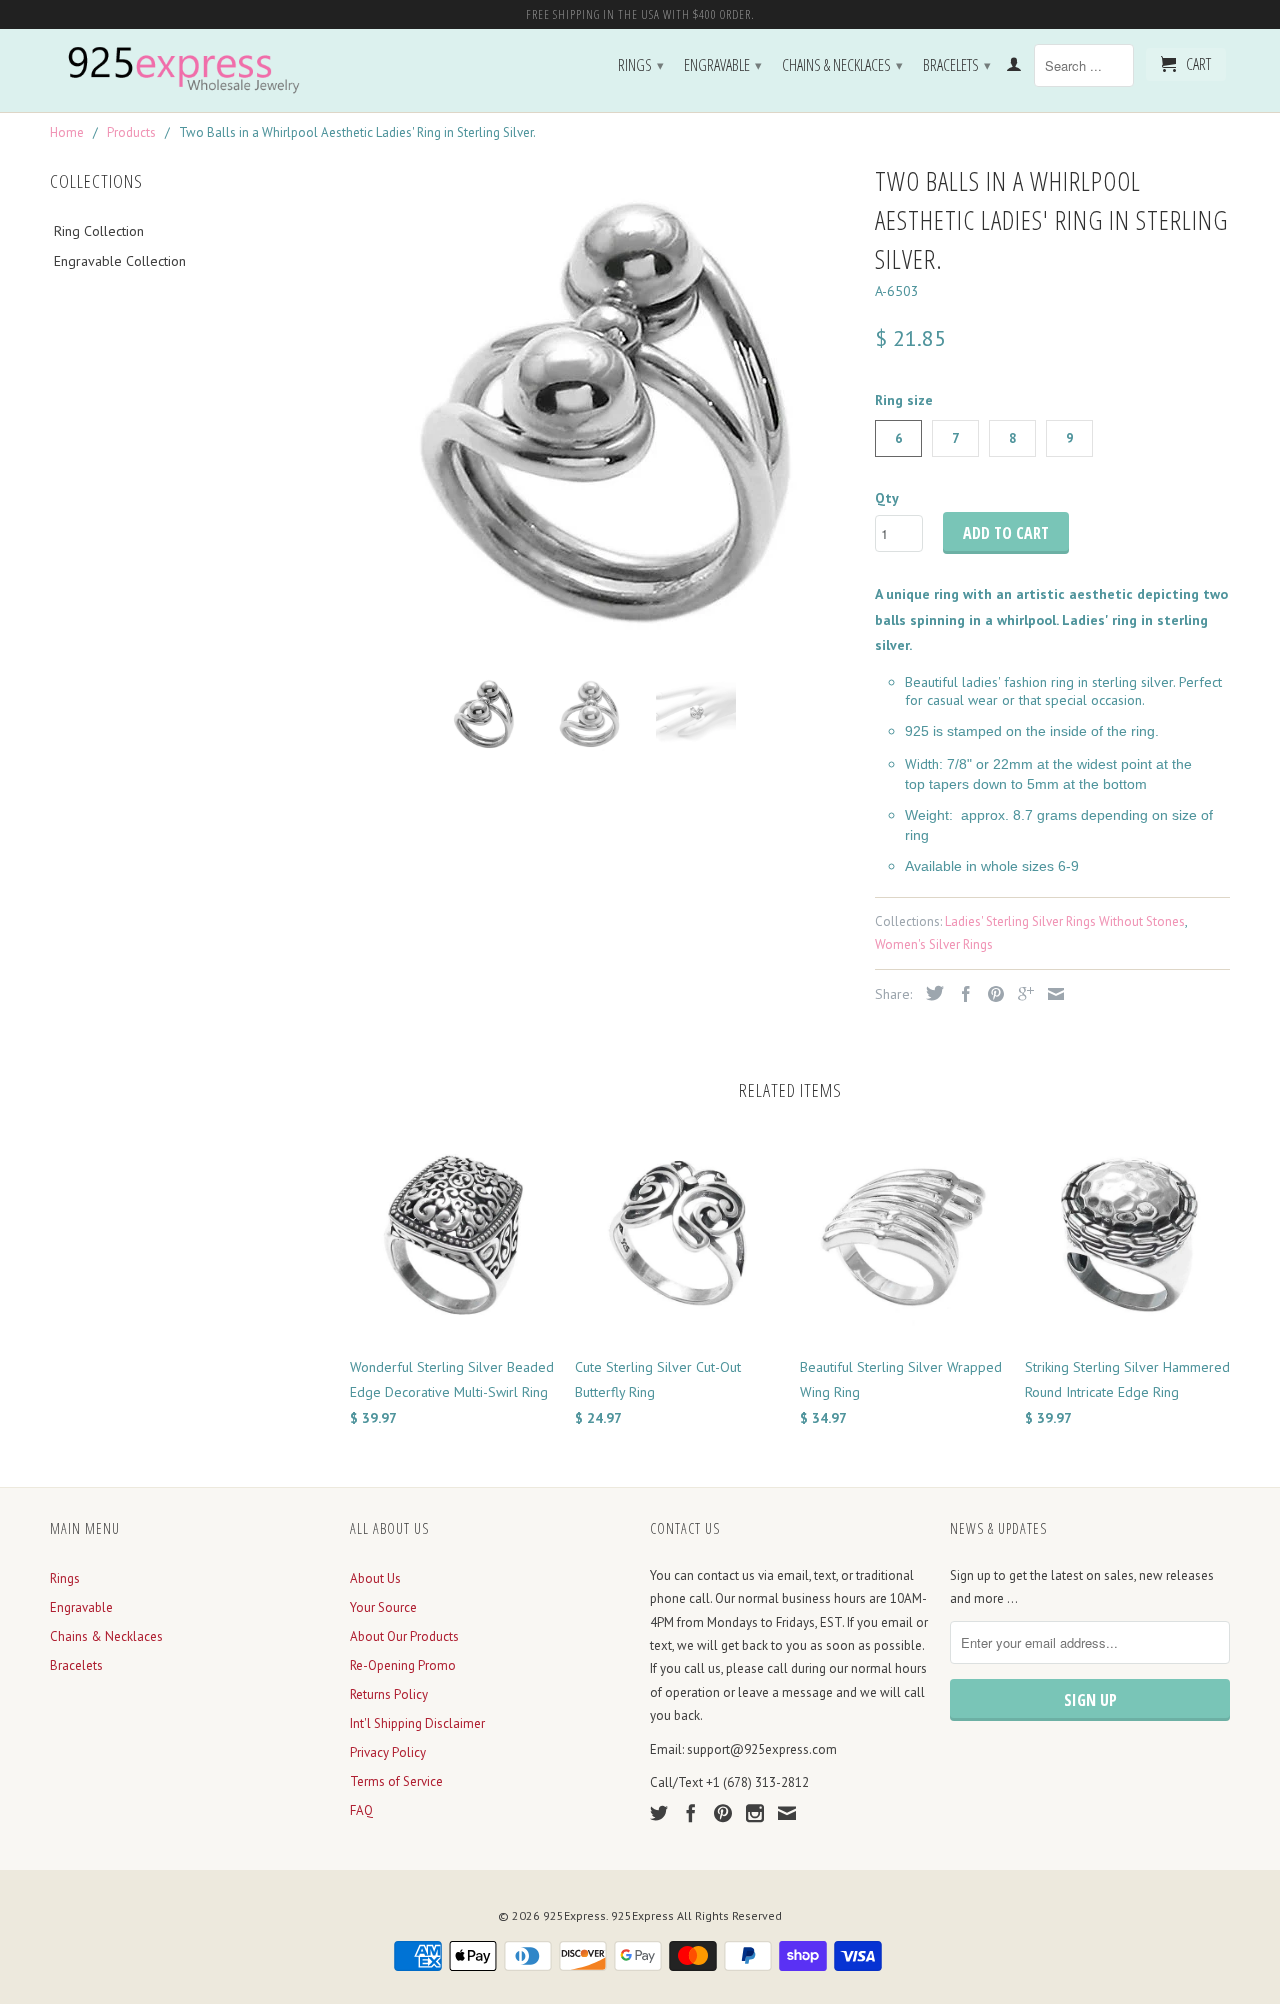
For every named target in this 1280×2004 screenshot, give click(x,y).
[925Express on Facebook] (691, 1813)
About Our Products (404, 1636)
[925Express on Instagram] (755, 1813)
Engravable (723, 65)
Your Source (383, 1607)
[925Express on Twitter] (659, 1813)
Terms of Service (396, 1781)
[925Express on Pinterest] (723, 1813)
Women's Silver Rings (934, 944)
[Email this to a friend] (1051, 994)
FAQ (361, 1810)
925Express (574, 1915)
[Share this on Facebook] (961, 994)
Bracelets (957, 65)
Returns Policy (389, 1694)
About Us (375, 1578)
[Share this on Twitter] (930, 993)
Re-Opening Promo (403, 1665)
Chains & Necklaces (842, 65)
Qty (887, 498)
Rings (641, 65)
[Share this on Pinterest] (991, 994)
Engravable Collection (120, 261)
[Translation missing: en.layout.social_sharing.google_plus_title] (1021, 994)
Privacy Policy (388, 1752)
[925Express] (190, 70)
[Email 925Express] (787, 1813)
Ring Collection (99, 231)
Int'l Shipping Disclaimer (417, 1723)
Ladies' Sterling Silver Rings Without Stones (1065, 921)
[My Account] (1014, 68)
